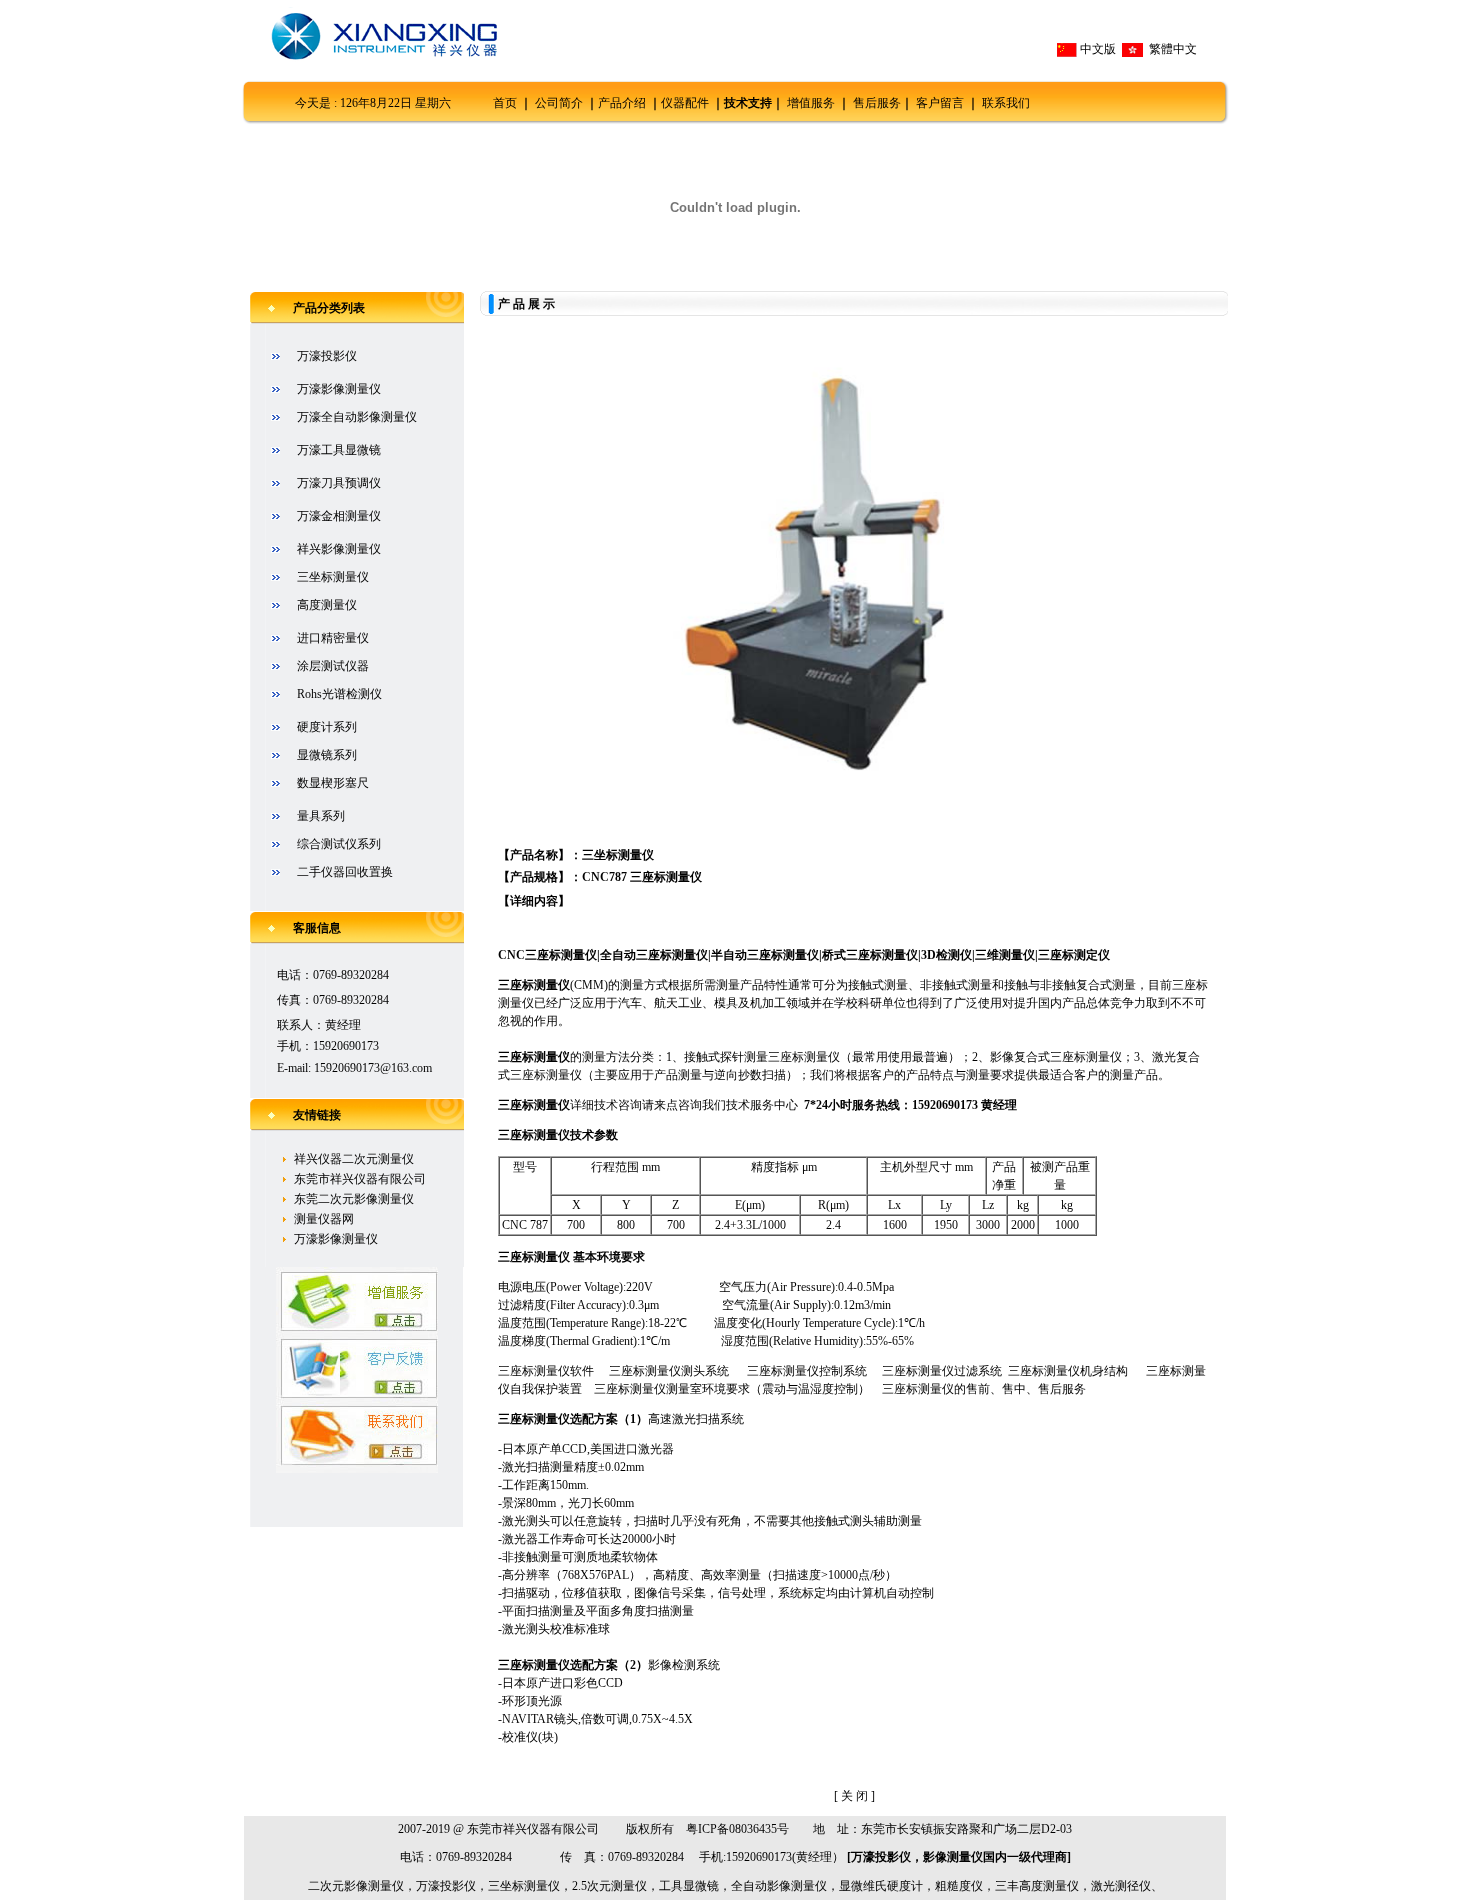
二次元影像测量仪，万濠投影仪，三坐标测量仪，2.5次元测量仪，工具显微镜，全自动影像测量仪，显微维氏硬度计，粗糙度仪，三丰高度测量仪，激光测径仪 (729, 1886)
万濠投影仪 (327, 356)
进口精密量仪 (333, 638)
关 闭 (854, 1796)
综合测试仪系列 (339, 844)
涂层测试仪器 (333, 666)
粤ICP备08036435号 (737, 1829)
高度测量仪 (327, 605)
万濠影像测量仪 (339, 389)
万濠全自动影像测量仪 (357, 417)
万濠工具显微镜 (339, 450)
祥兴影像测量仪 (339, 549)
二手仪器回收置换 (345, 872)
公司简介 (559, 103)
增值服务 (811, 103)
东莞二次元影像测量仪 (354, 1199)
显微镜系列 (327, 755)
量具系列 (321, 816)
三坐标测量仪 (333, 577)
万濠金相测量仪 (339, 516)
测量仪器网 (324, 1219)
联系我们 (1006, 103)
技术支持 (748, 103)
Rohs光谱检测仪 (339, 694)
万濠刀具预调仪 (339, 483)
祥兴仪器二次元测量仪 (354, 1159)
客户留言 (940, 103)
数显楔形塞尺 (333, 783)
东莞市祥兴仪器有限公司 (360, 1179)
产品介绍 (622, 103)
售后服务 (877, 103)
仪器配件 (685, 103)
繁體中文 (1171, 49)
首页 (505, 103)
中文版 (1098, 49)
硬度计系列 (327, 727)
